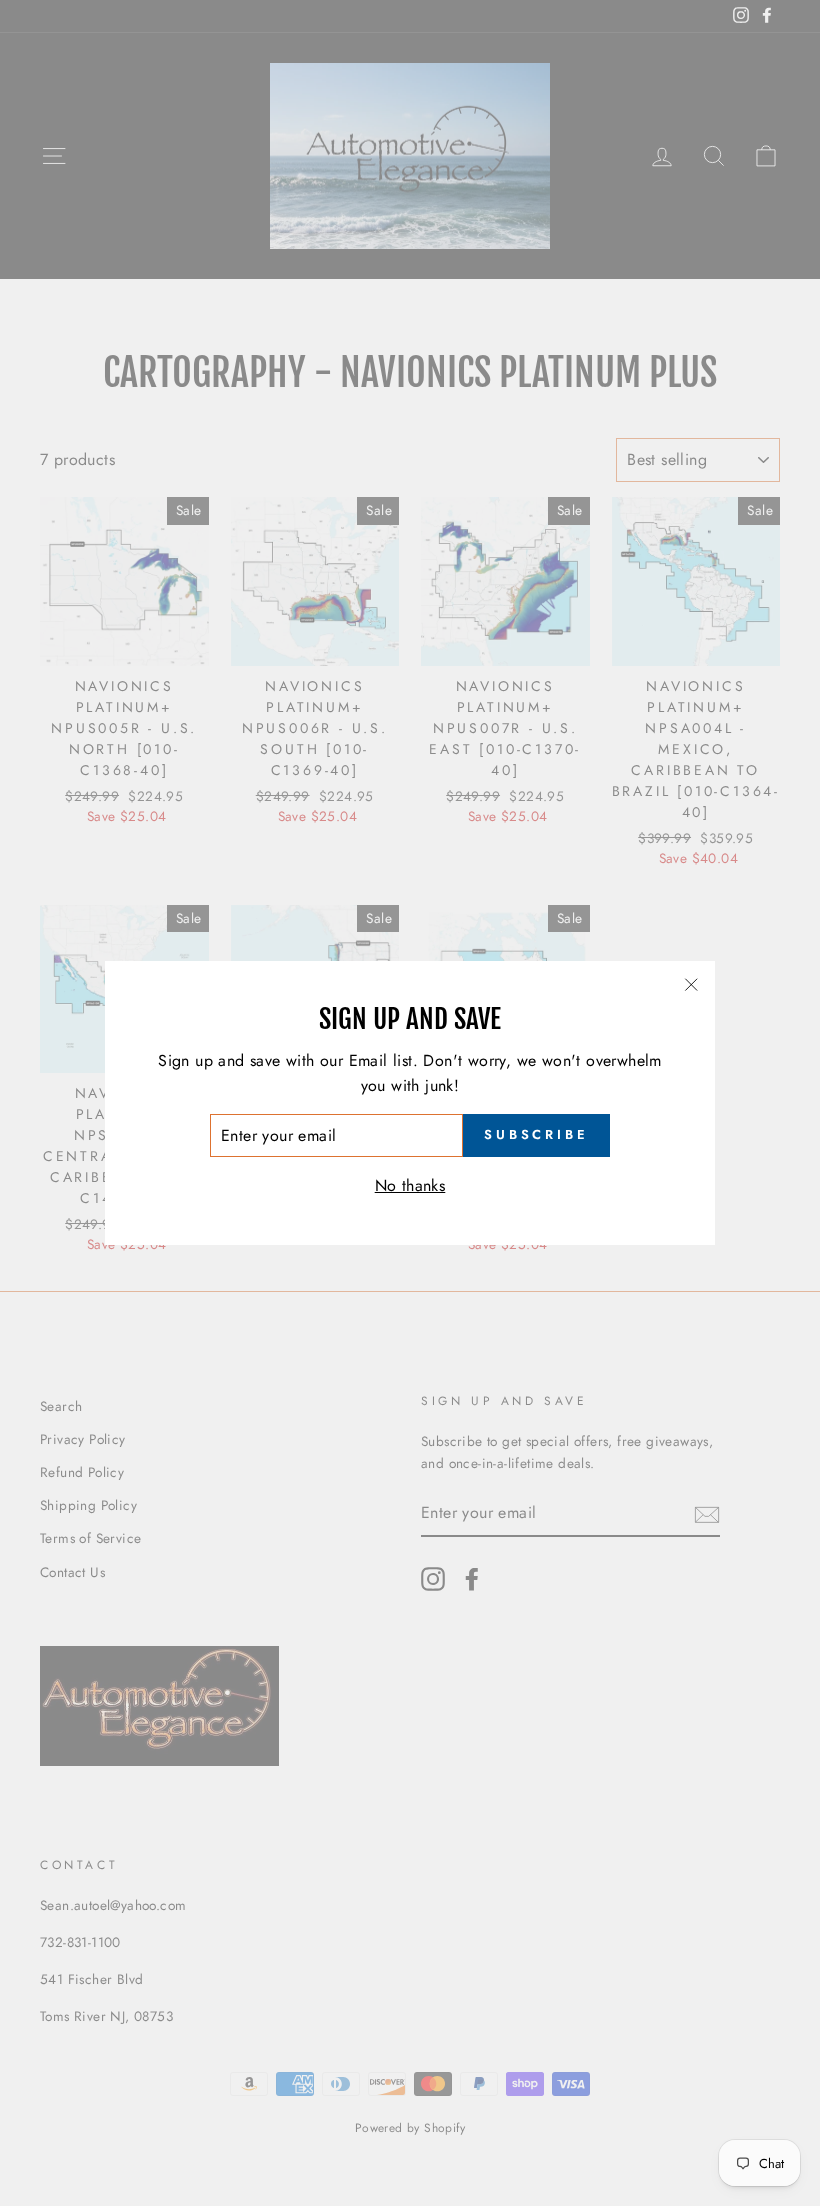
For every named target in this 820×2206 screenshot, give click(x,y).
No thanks (410, 1185)
